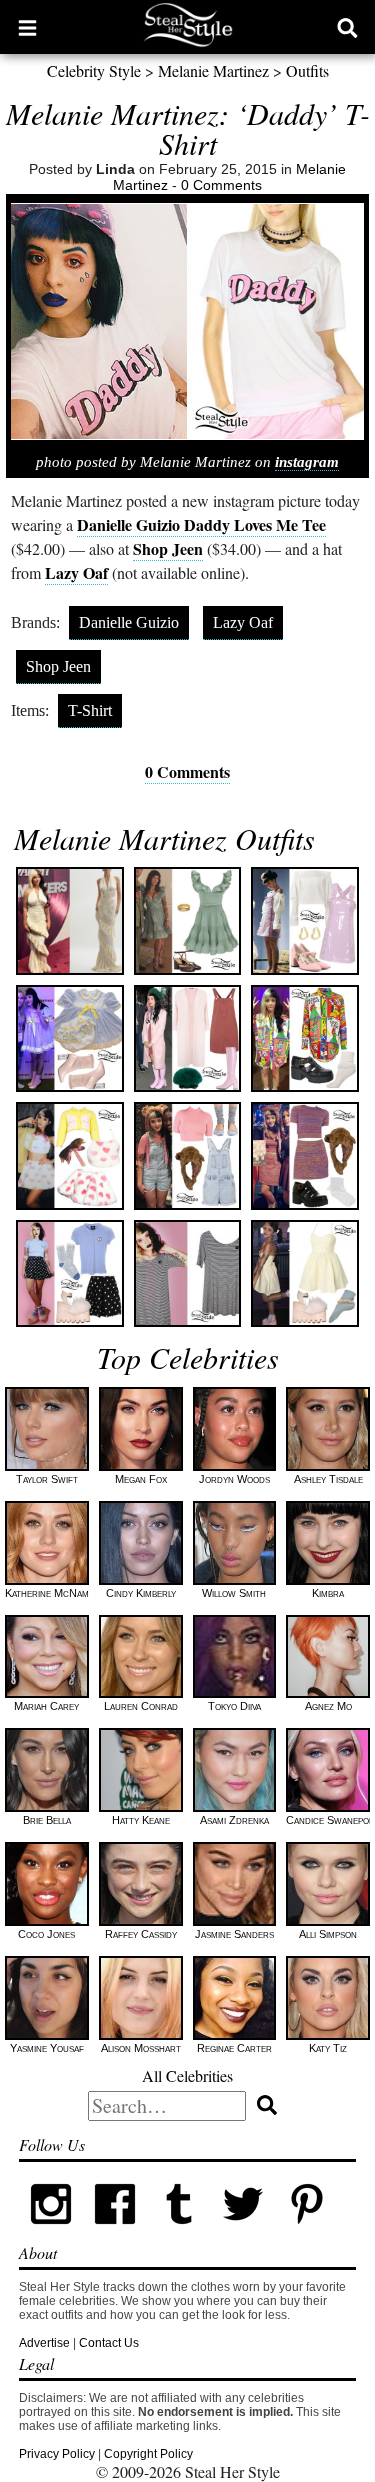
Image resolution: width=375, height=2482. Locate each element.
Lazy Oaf (76, 572)
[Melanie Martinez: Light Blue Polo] (69, 1273)
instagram (307, 462)
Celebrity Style (94, 70)
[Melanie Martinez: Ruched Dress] (69, 920)
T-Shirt (90, 710)
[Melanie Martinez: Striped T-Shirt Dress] (187, 1273)
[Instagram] (51, 2232)
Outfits (307, 70)
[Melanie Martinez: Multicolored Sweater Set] (304, 1155)
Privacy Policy (57, 2454)
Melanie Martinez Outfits (164, 838)
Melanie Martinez (213, 70)
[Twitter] (243, 2232)
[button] (27, 27)
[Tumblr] (179, 2232)
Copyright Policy (148, 2454)
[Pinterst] (307, 2232)
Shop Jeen (168, 548)
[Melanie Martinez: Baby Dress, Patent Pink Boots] (69, 1038)
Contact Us (109, 2343)
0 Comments (221, 185)
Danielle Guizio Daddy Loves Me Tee (201, 524)
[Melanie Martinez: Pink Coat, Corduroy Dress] (187, 1038)
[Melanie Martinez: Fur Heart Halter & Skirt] (69, 1155)
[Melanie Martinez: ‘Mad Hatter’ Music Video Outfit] (304, 920)
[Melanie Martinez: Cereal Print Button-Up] (304, 1038)
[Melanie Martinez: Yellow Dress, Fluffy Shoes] (304, 1273)
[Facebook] (115, 2232)
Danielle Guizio (129, 622)
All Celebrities (187, 2075)
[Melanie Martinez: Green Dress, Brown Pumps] (187, 920)
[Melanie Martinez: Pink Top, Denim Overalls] (187, 1155)
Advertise (44, 2343)
